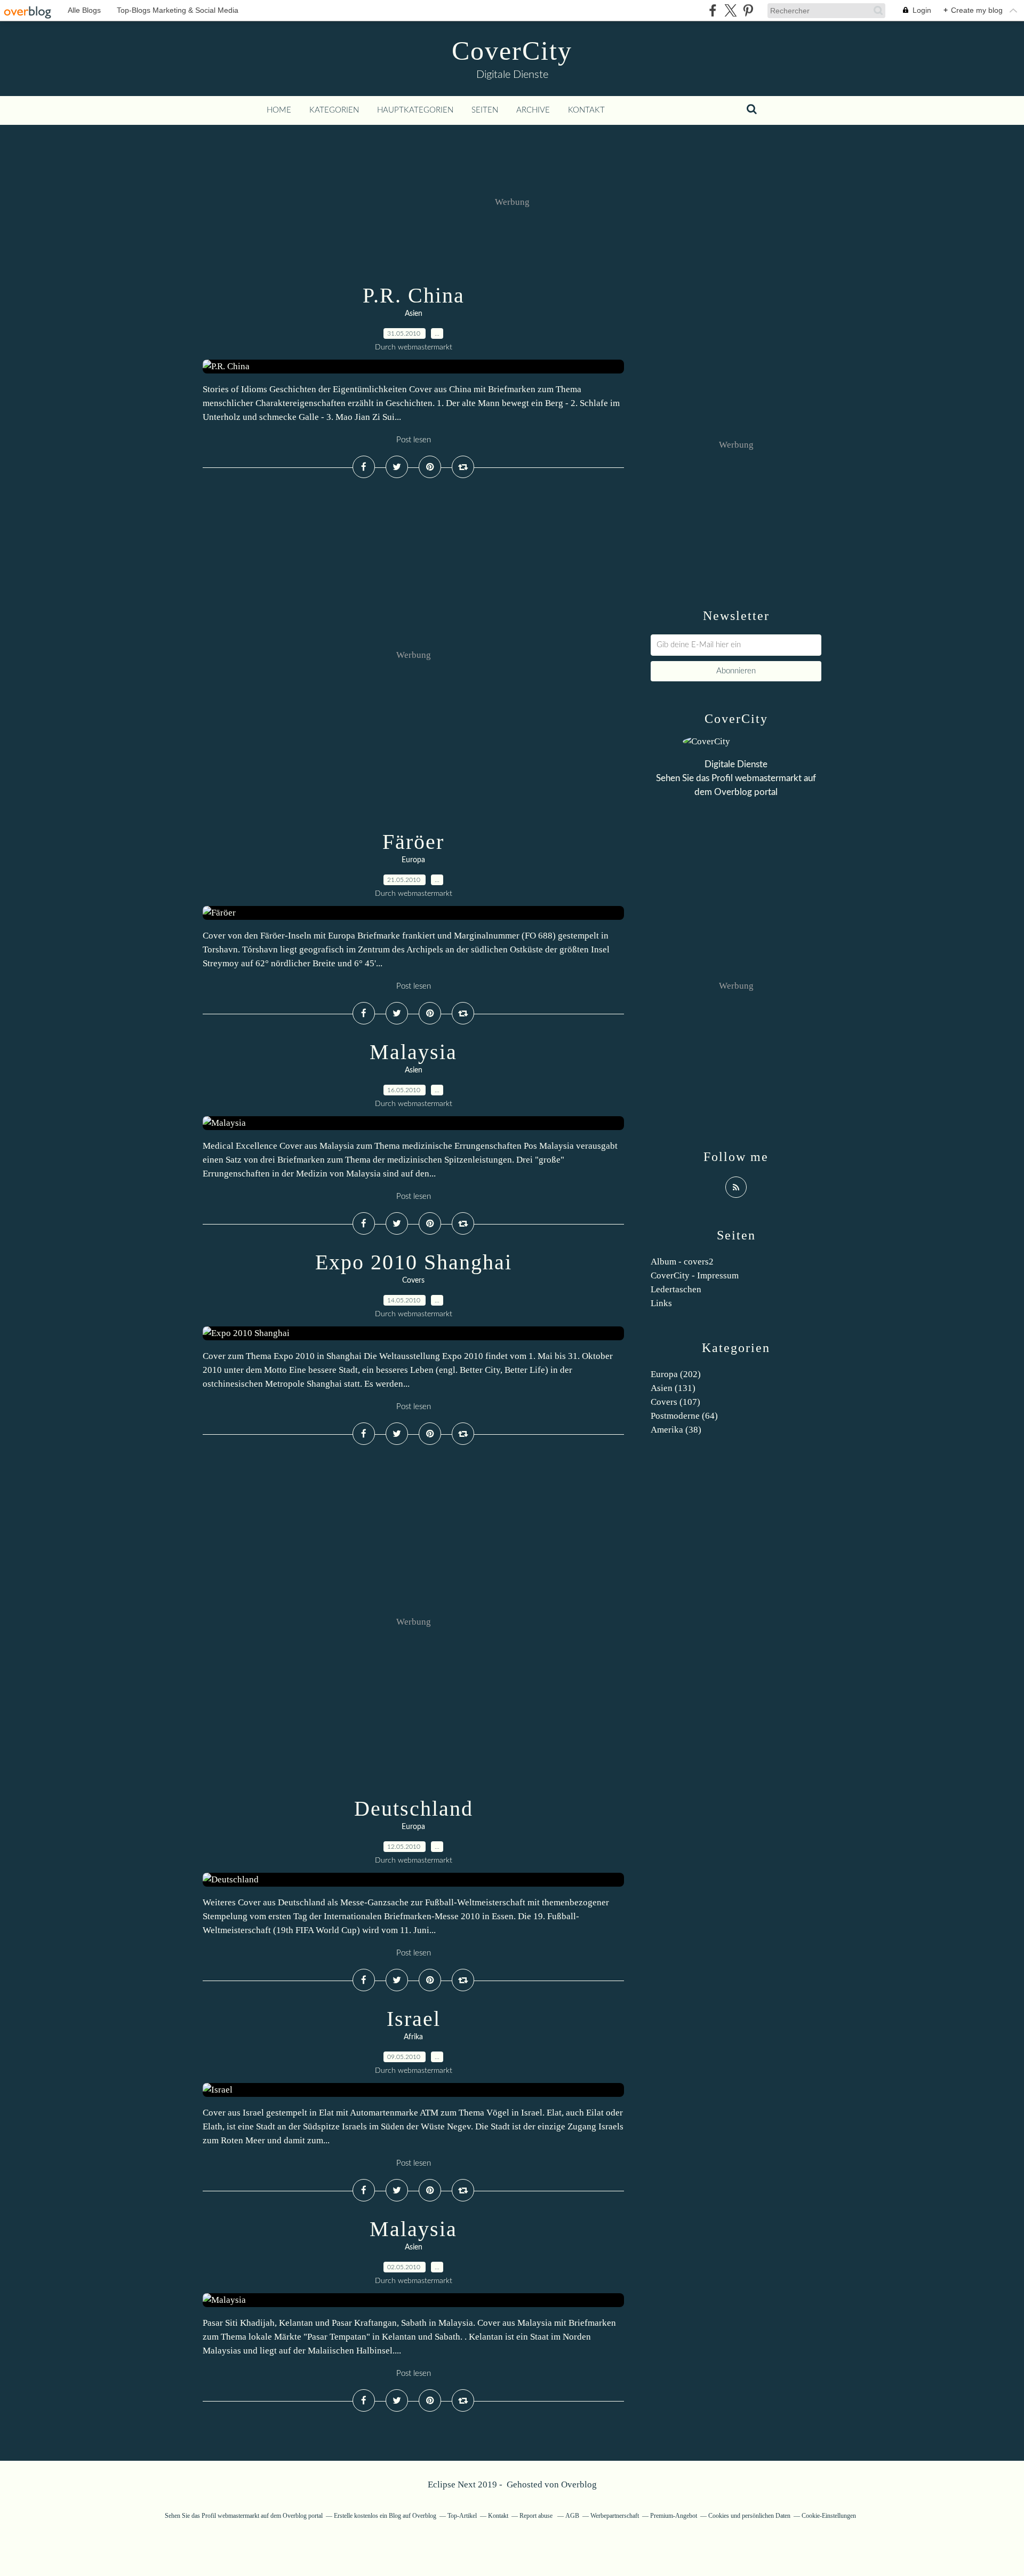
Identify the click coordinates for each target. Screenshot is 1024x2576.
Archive (533, 110)
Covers (413, 1281)
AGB (572, 2516)
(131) (673, 1388)
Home (279, 110)
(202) (676, 1374)
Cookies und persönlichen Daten (749, 2516)
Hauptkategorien (415, 110)
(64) (684, 1416)
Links (661, 1303)
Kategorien (334, 110)
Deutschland (414, 1808)
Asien (414, 314)
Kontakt (586, 110)
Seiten (485, 110)
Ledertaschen (676, 1289)
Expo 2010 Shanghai (414, 1262)
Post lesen (414, 440)
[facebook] (713, 10)
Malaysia (413, 1052)
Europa (413, 860)
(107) (675, 1402)
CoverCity (512, 51)
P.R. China (414, 295)
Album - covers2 (682, 1262)
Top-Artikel (462, 2516)
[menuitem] (279, 110)
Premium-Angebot (674, 2516)
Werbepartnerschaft (615, 2516)
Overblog (579, 2484)
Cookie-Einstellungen (829, 2516)
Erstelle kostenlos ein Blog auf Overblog (385, 2516)
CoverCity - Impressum (695, 1275)
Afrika (413, 2037)
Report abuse (537, 2516)
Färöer (413, 842)
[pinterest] (748, 10)
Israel (414, 2019)
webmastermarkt (768, 778)
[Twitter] (730, 10)
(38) (676, 1430)
